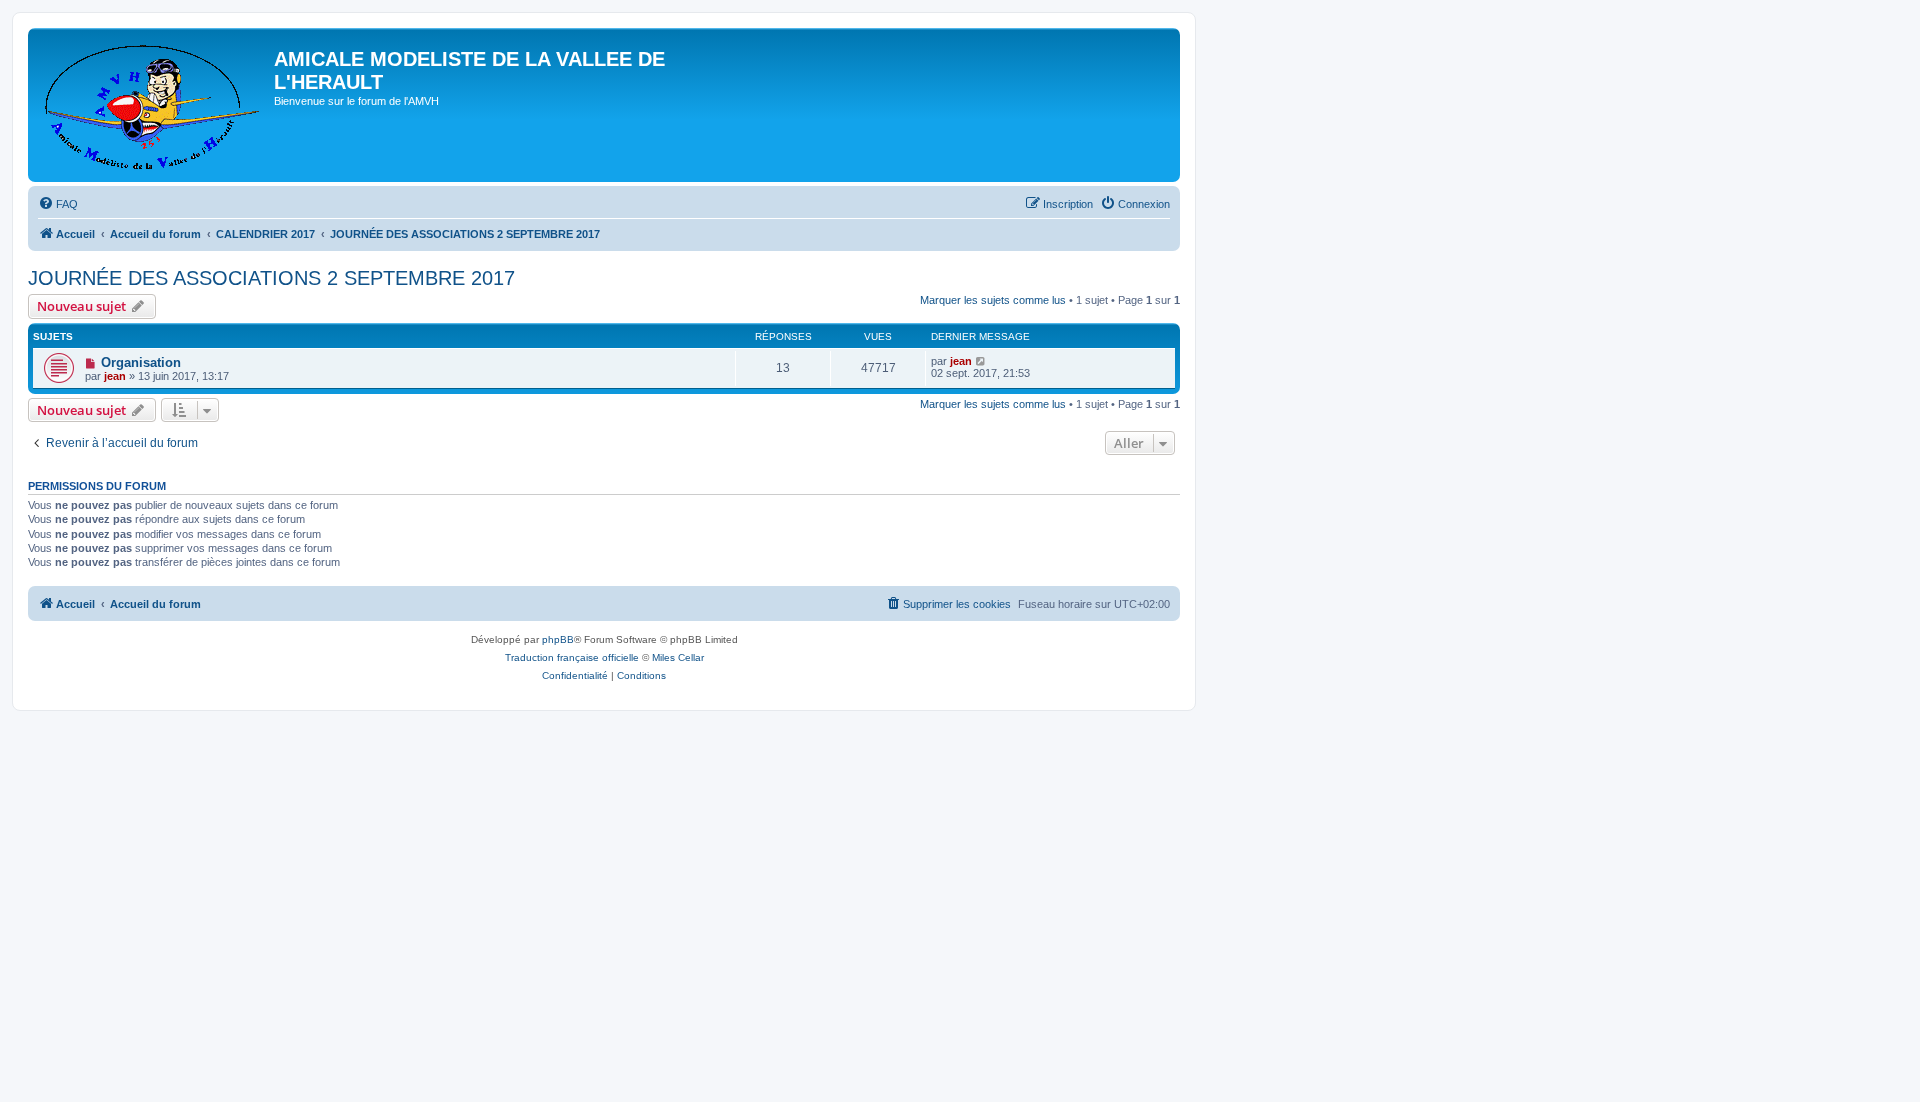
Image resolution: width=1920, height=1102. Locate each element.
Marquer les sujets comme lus (993, 300)
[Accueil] (153, 105)
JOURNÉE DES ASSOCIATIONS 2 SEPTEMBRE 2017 (271, 278)
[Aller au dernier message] (981, 361)
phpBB (558, 639)
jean (115, 376)
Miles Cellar (678, 657)
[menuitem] (58, 204)
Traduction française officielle (572, 657)
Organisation (141, 362)
